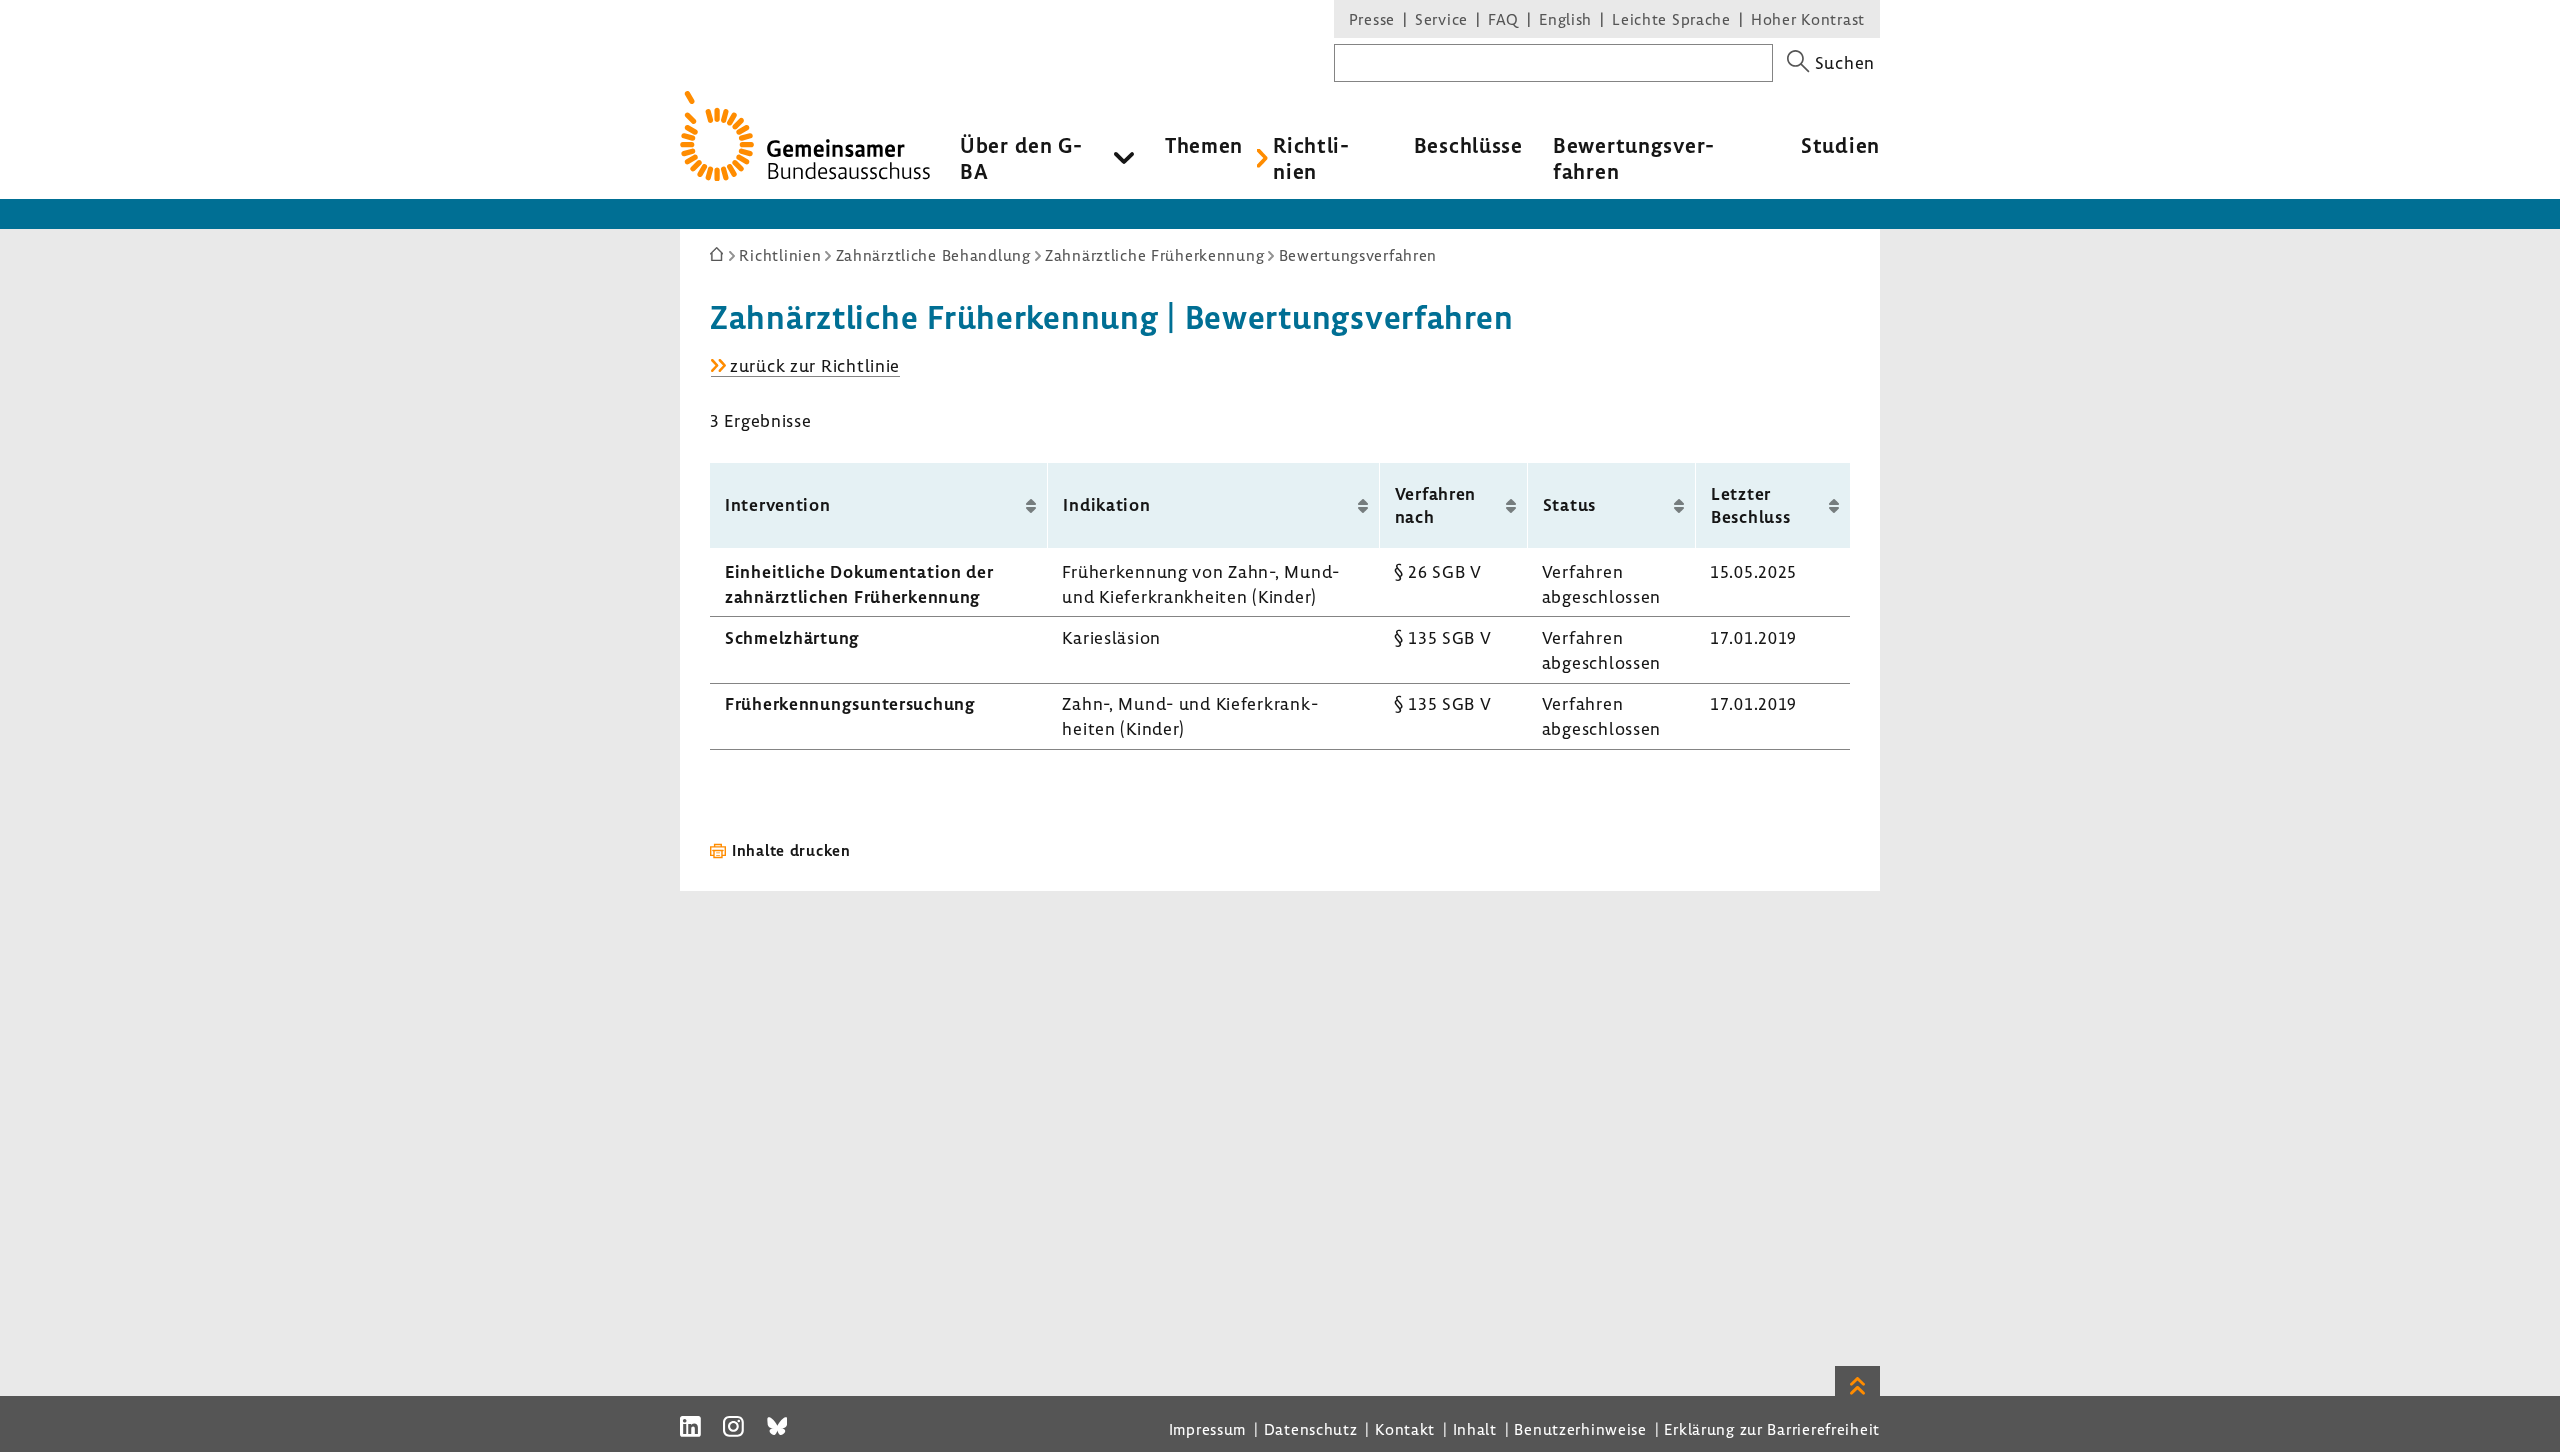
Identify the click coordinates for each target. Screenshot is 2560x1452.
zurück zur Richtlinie (815, 366)
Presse (1372, 19)
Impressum (1207, 1429)
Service (1441, 19)
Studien (1840, 145)
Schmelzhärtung (792, 637)
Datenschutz (1311, 1429)
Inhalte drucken (791, 850)
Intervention (778, 504)
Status (1569, 504)
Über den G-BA (1021, 158)
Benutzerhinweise (1580, 1429)
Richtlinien (1311, 158)
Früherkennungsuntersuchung (850, 703)
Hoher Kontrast (1808, 19)
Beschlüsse (1468, 145)
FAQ (1503, 19)
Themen (1204, 145)
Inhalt (1475, 1429)
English (1565, 19)
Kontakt (1405, 1429)
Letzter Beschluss (1750, 505)
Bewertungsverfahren (1633, 158)
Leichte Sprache (1671, 19)
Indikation (1106, 504)
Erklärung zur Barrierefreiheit (1772, 1429)
